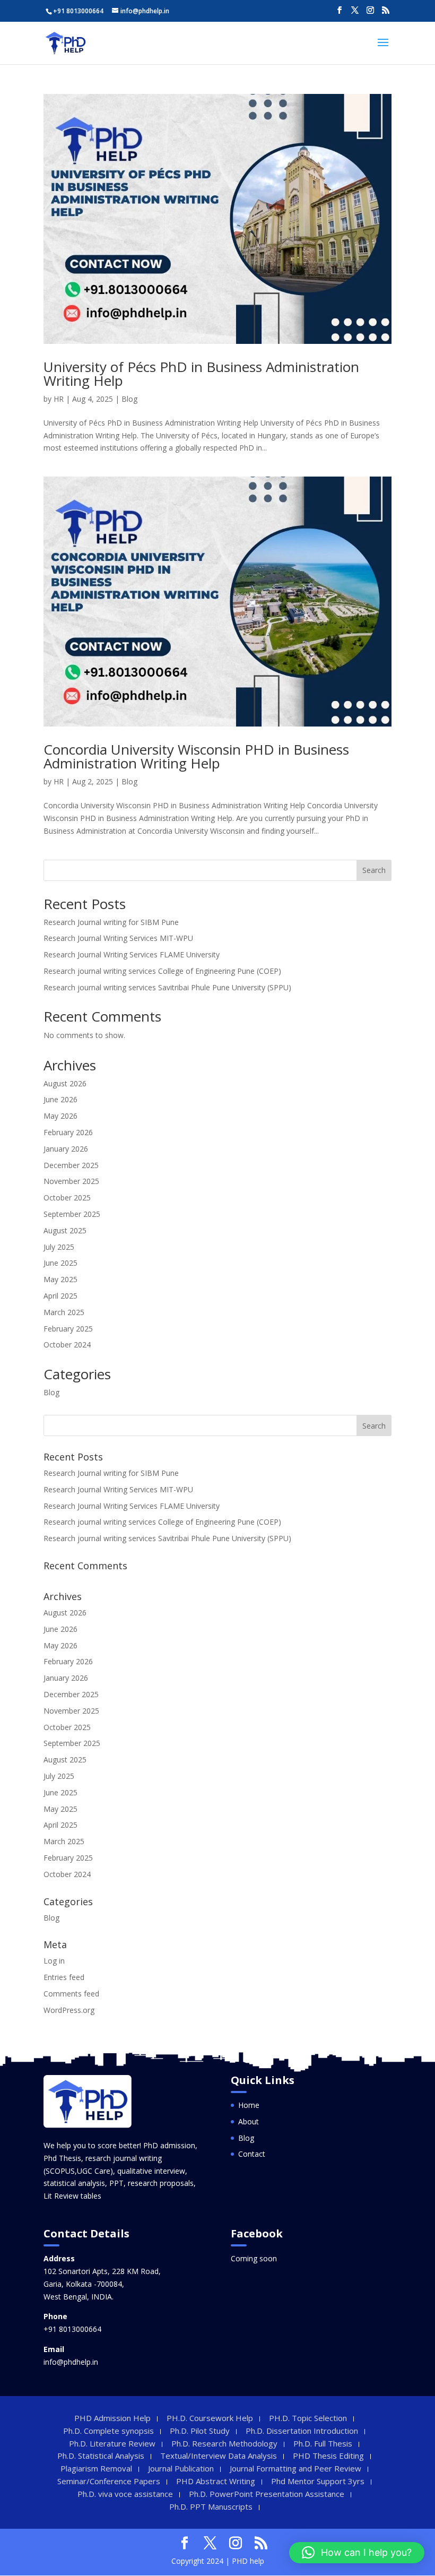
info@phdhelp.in (71, 2362)
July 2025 (59, 1247)
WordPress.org (69, 2010)
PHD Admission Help (112, 2418)
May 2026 (60, 1116)
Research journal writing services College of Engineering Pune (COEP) (162, 971)
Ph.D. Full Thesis (323, 2443)
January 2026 (66, 1149)
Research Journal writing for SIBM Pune (111, 922)
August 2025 (65, 1230)
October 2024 (67, 1345)
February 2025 (68, 1329)
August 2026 (65, 1083)
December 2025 (71, 1165)
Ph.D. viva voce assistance (125, 2494)
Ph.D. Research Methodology (224, 2443)
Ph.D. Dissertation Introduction (302, 2431)
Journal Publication (181, 2468)
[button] (357, 2553)
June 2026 (60, 1099)
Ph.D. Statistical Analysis (101, 2456)
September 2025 (72, 1214)
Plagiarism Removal (96, 2468)
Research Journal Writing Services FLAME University (132, 954)
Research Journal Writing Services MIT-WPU (118, 938)
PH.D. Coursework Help (210, 2418)
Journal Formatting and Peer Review (295, 2468)
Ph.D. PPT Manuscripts (211, 2506)
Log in (54, 1961)
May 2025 (60, 1279)
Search (374, 870)
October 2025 (67, 1198)
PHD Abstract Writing (216, 2481)
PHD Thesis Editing (328, 2456)
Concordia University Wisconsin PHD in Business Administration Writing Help (196, 756)
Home (249, 2105)
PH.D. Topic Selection (308, 2418)
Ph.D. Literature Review (112, 2443)
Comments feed (71, 1994)
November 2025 (71, 1181)
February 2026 (68, 1132)
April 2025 (60, 1296)
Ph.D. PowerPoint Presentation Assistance (267, 2494)
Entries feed (64, 1977)
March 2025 (64, 1312)
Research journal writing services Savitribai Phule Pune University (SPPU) (167, 987)
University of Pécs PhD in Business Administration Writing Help (201, 374)
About (249, 2121)
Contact (252, 2154)
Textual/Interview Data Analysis (219, 2456)
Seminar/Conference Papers (109, 2481)
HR (59, 399)
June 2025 (60, 1263)
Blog (129, 399)
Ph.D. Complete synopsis (108, 2431)
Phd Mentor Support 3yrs (318, 2481)
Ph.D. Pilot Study (200, 2431)
